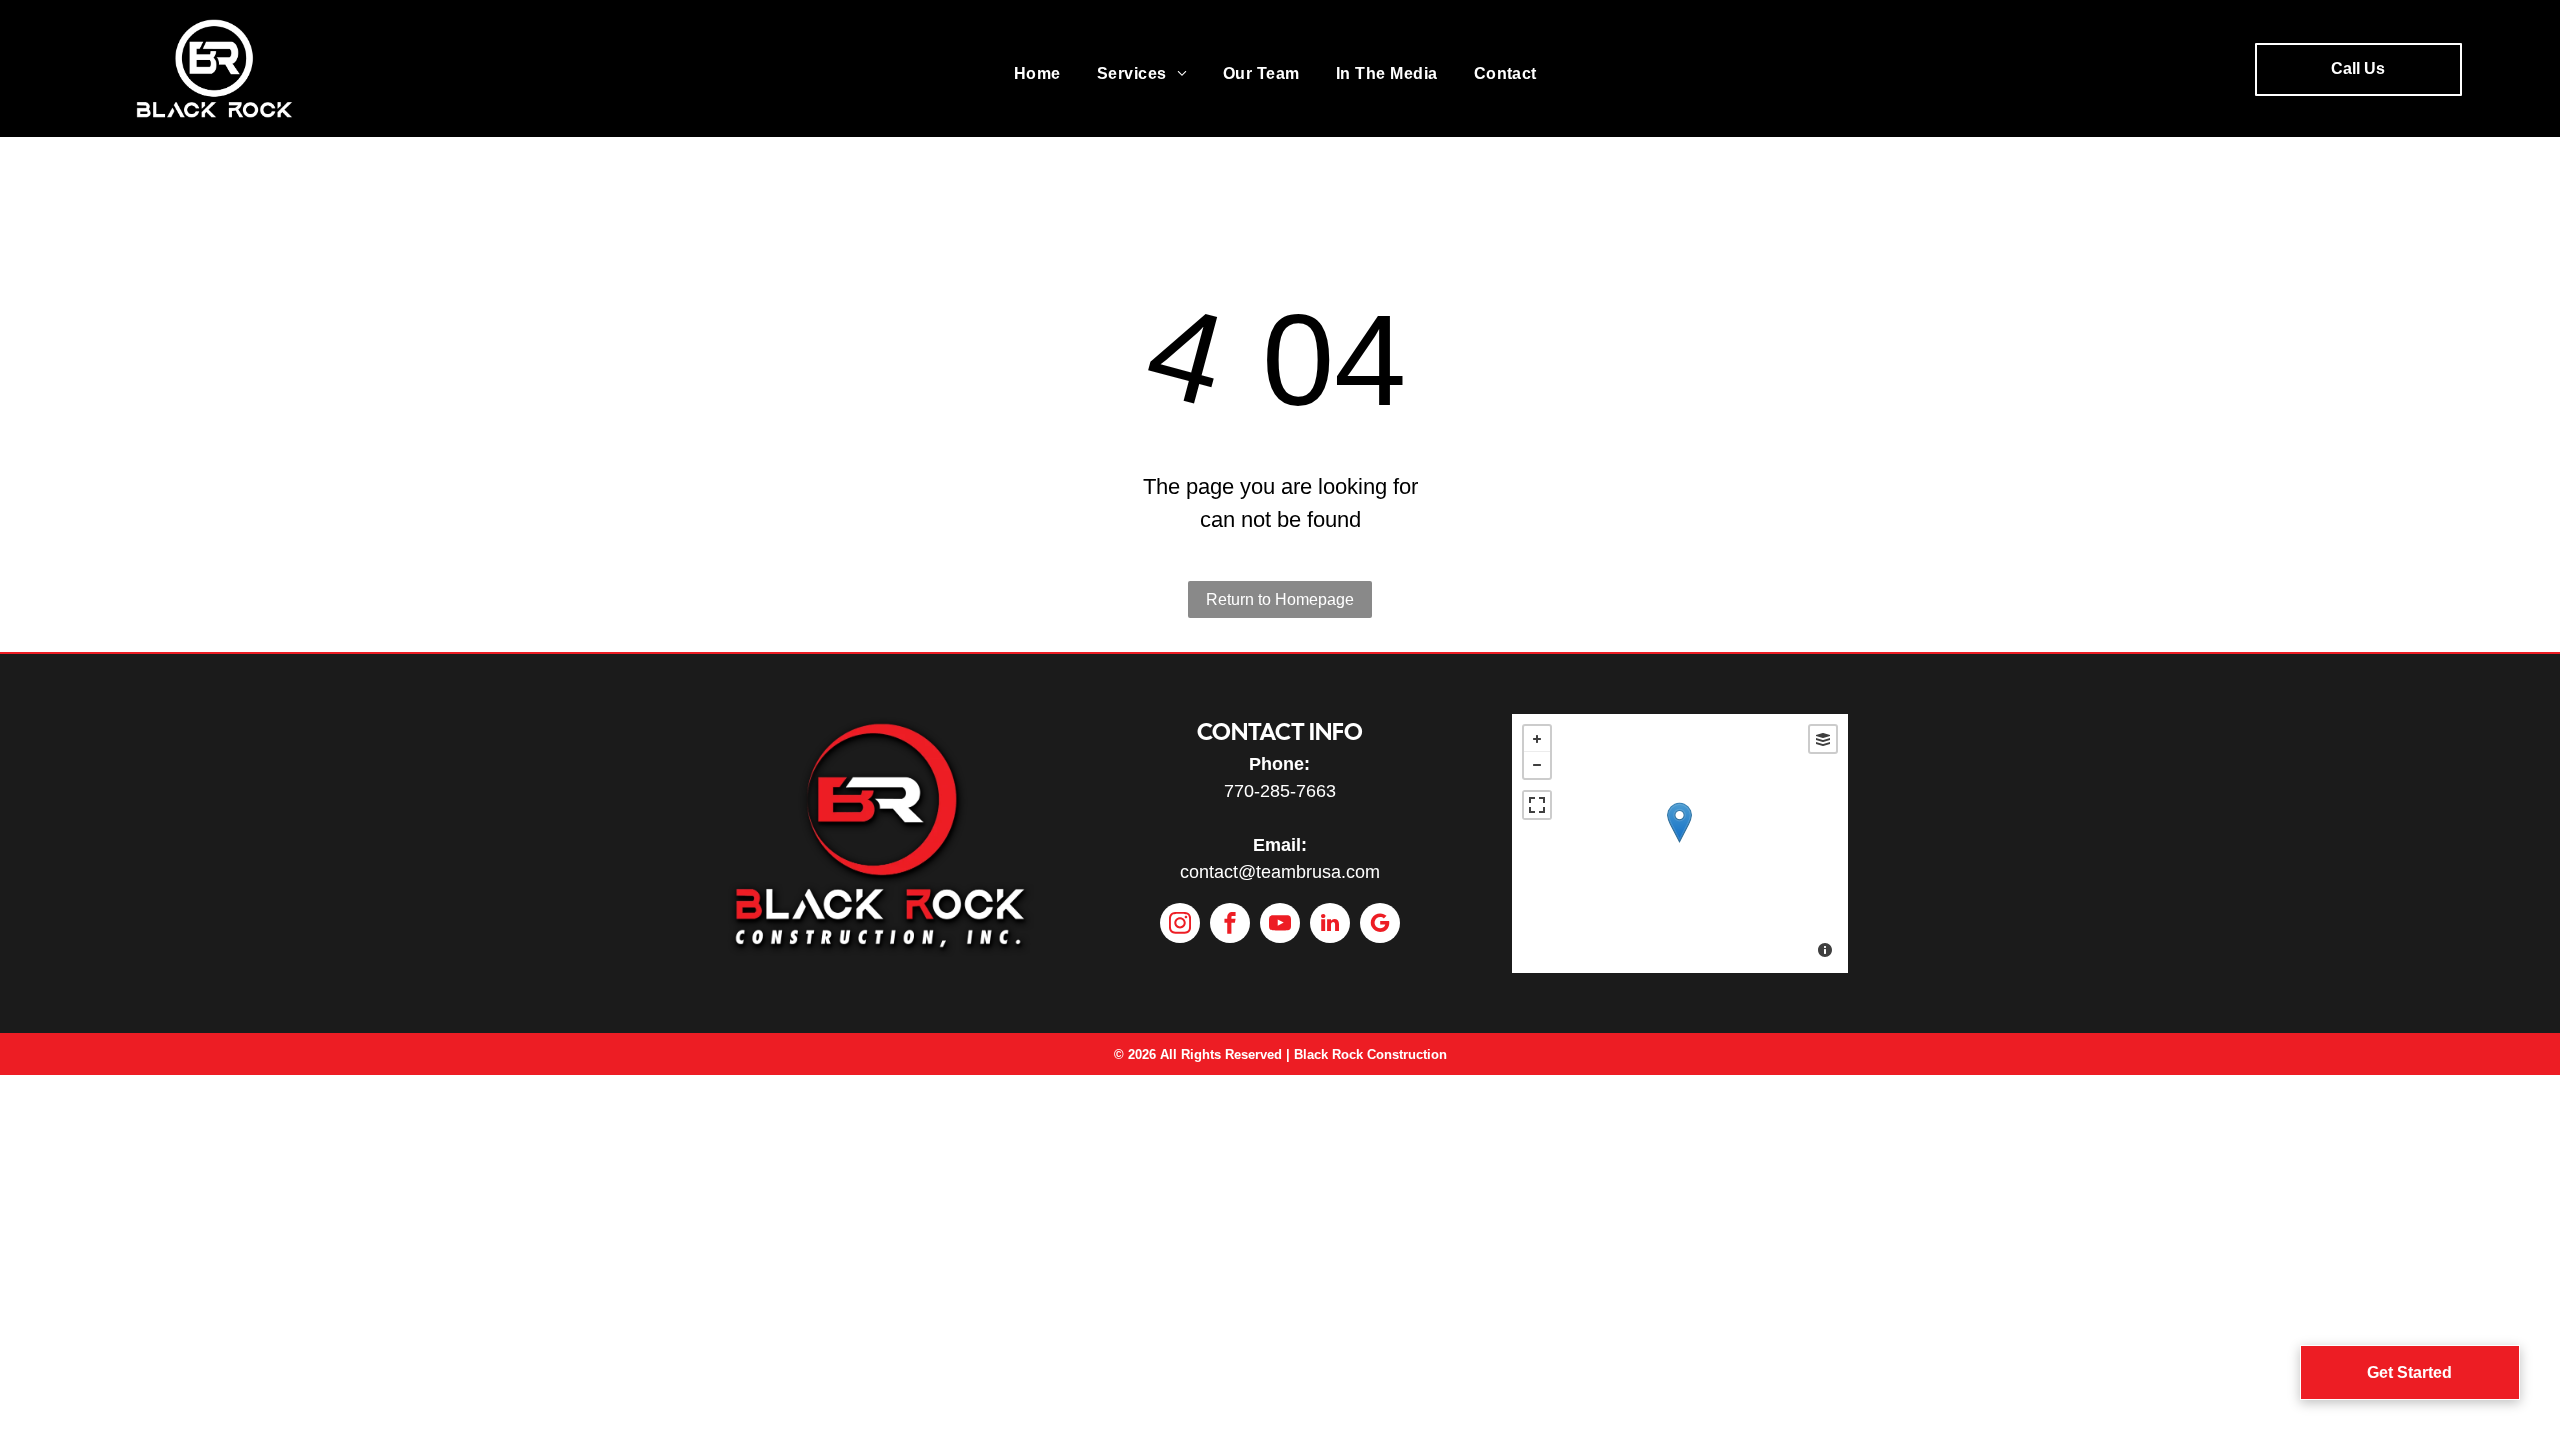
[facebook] (1230, 925)
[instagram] (1180, 925)
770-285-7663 (1280, 791)
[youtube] (1280, 925)
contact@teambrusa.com (1280, 872)
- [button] (1537, 765)
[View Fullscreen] (1537, 805)
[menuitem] (1037, 74)
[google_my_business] (1380, 925)
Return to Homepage (1280, 599)
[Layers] (1823, 739)
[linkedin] (1330, 925)
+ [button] (1537, 739)
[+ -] (1679, 843)
